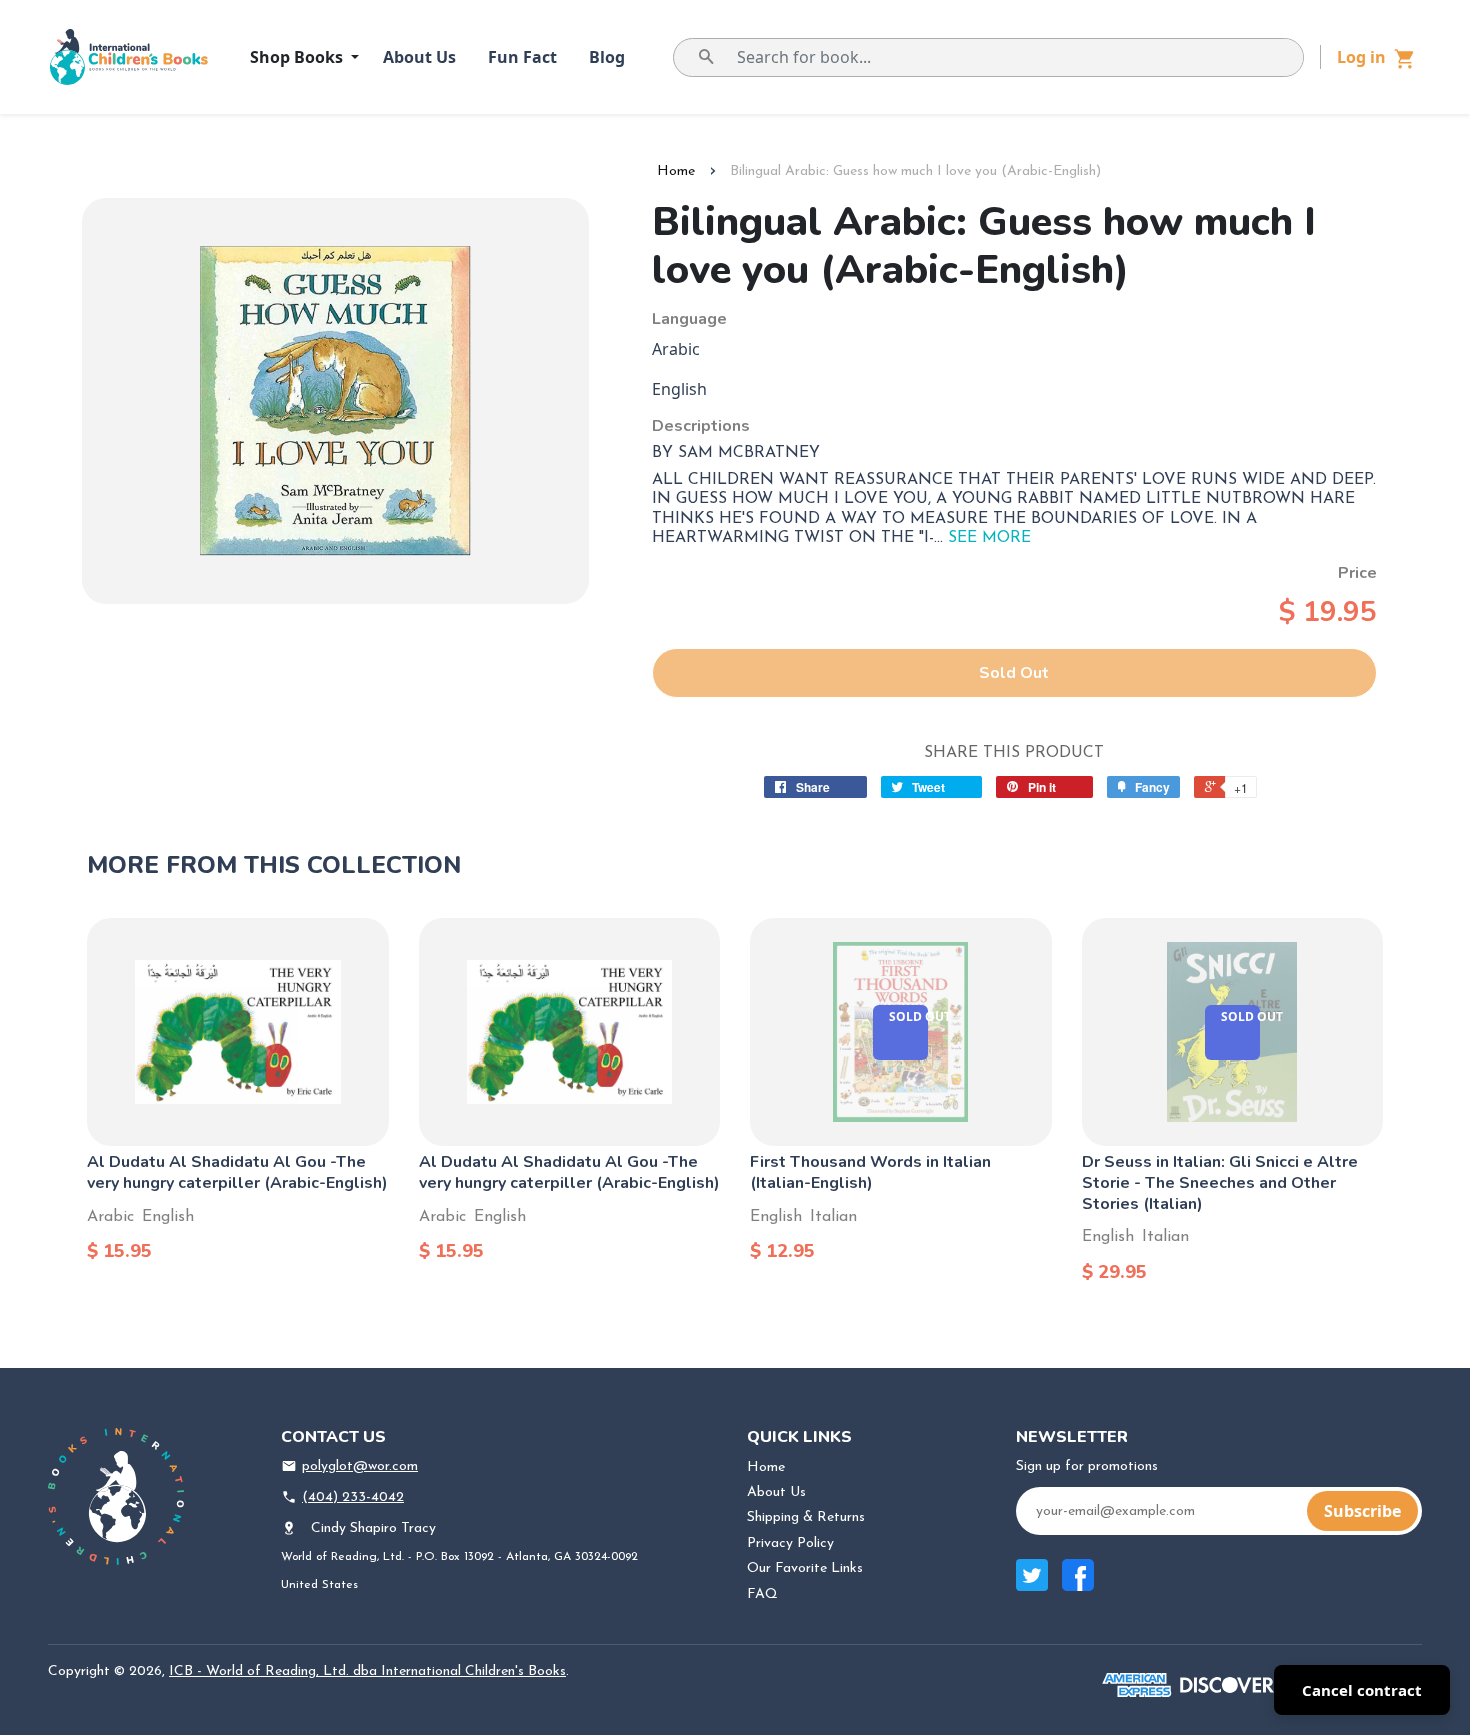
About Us (419, 57)
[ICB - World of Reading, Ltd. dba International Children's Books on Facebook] (1078, 1585)
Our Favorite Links (805, 1568)
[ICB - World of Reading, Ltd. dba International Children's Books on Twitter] (1032, 1585)
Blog (607, 57)
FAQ (762, 1594)
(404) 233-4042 (353, 1497)
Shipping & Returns (806, 1517)
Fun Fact (522, 57)
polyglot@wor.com (360, 1466)
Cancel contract (1362, 1690)
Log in (1361, 57)
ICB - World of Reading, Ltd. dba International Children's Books (367, 1671)
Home (676, 171)
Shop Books (298, 57)
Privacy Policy (790, 1543)
